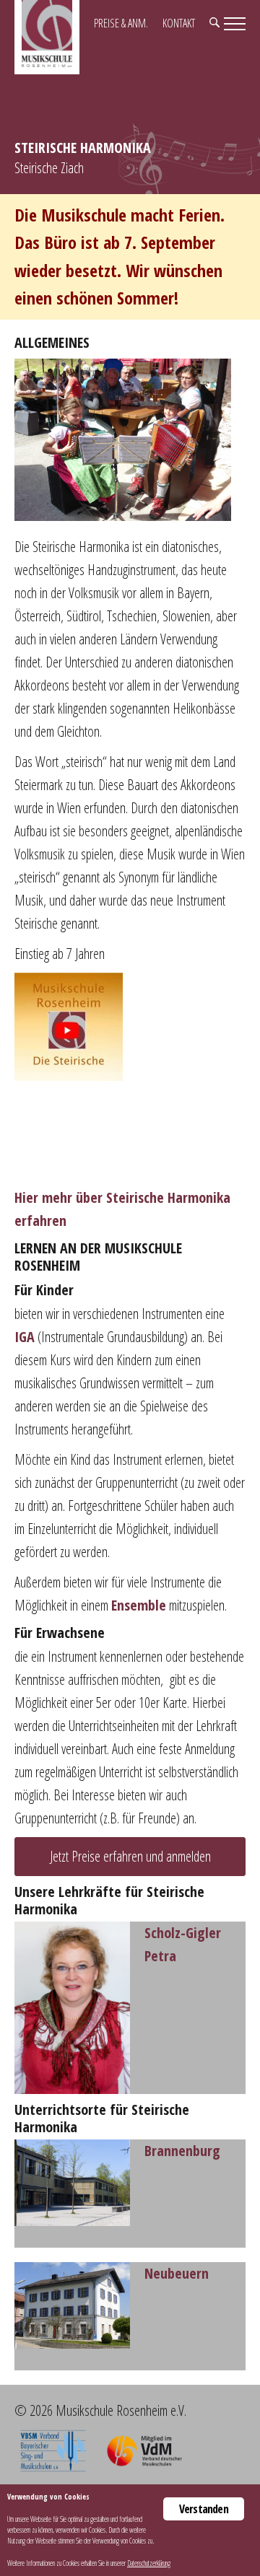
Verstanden (204, 2509)
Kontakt (179, 23)
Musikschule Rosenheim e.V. (47, 37)
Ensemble (139, 1605)
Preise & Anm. (121, 23)
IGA (25, 1337)
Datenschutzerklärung (149, 2563)
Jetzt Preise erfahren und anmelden (130, 1856)
